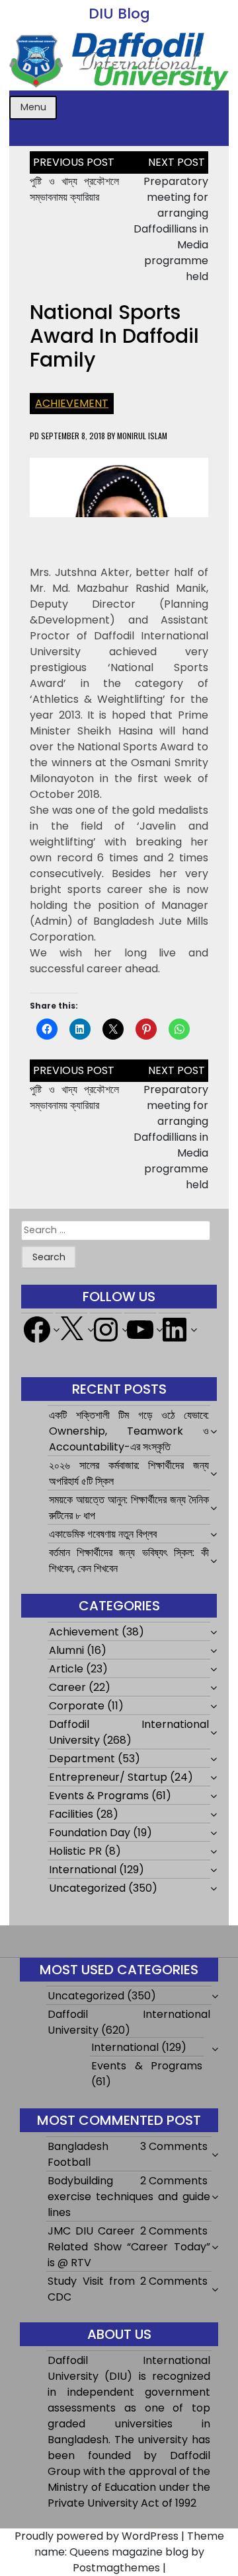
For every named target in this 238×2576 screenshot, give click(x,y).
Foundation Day (90, 1833)
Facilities (71, 1814)
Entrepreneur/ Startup (108, 1777)
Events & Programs (99, 1796)
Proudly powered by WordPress (97, 2536)
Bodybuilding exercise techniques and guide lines (129, 2197)
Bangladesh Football (78, 2154)
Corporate (77, 1706)
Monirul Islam (142, 436)
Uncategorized (87, 1888)
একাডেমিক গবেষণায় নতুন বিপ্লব (103, 1534)
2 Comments (174, 2181)
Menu (33, 107)
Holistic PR (75, 1851)
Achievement (72, 403)
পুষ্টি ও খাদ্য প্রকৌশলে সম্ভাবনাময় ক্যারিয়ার (74, 189)
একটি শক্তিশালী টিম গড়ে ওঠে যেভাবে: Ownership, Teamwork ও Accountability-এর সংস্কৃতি (129, 1431)
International (83, 1870)
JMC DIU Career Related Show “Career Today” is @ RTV (129, 2247)
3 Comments (174, 2146)
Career (67, 1687)
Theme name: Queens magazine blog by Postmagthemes (129, 2552)
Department (82, 1759)
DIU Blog (119, 14)
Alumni (66, 1650)
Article (66, 1669)
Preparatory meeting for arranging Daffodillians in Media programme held (171, 229)
